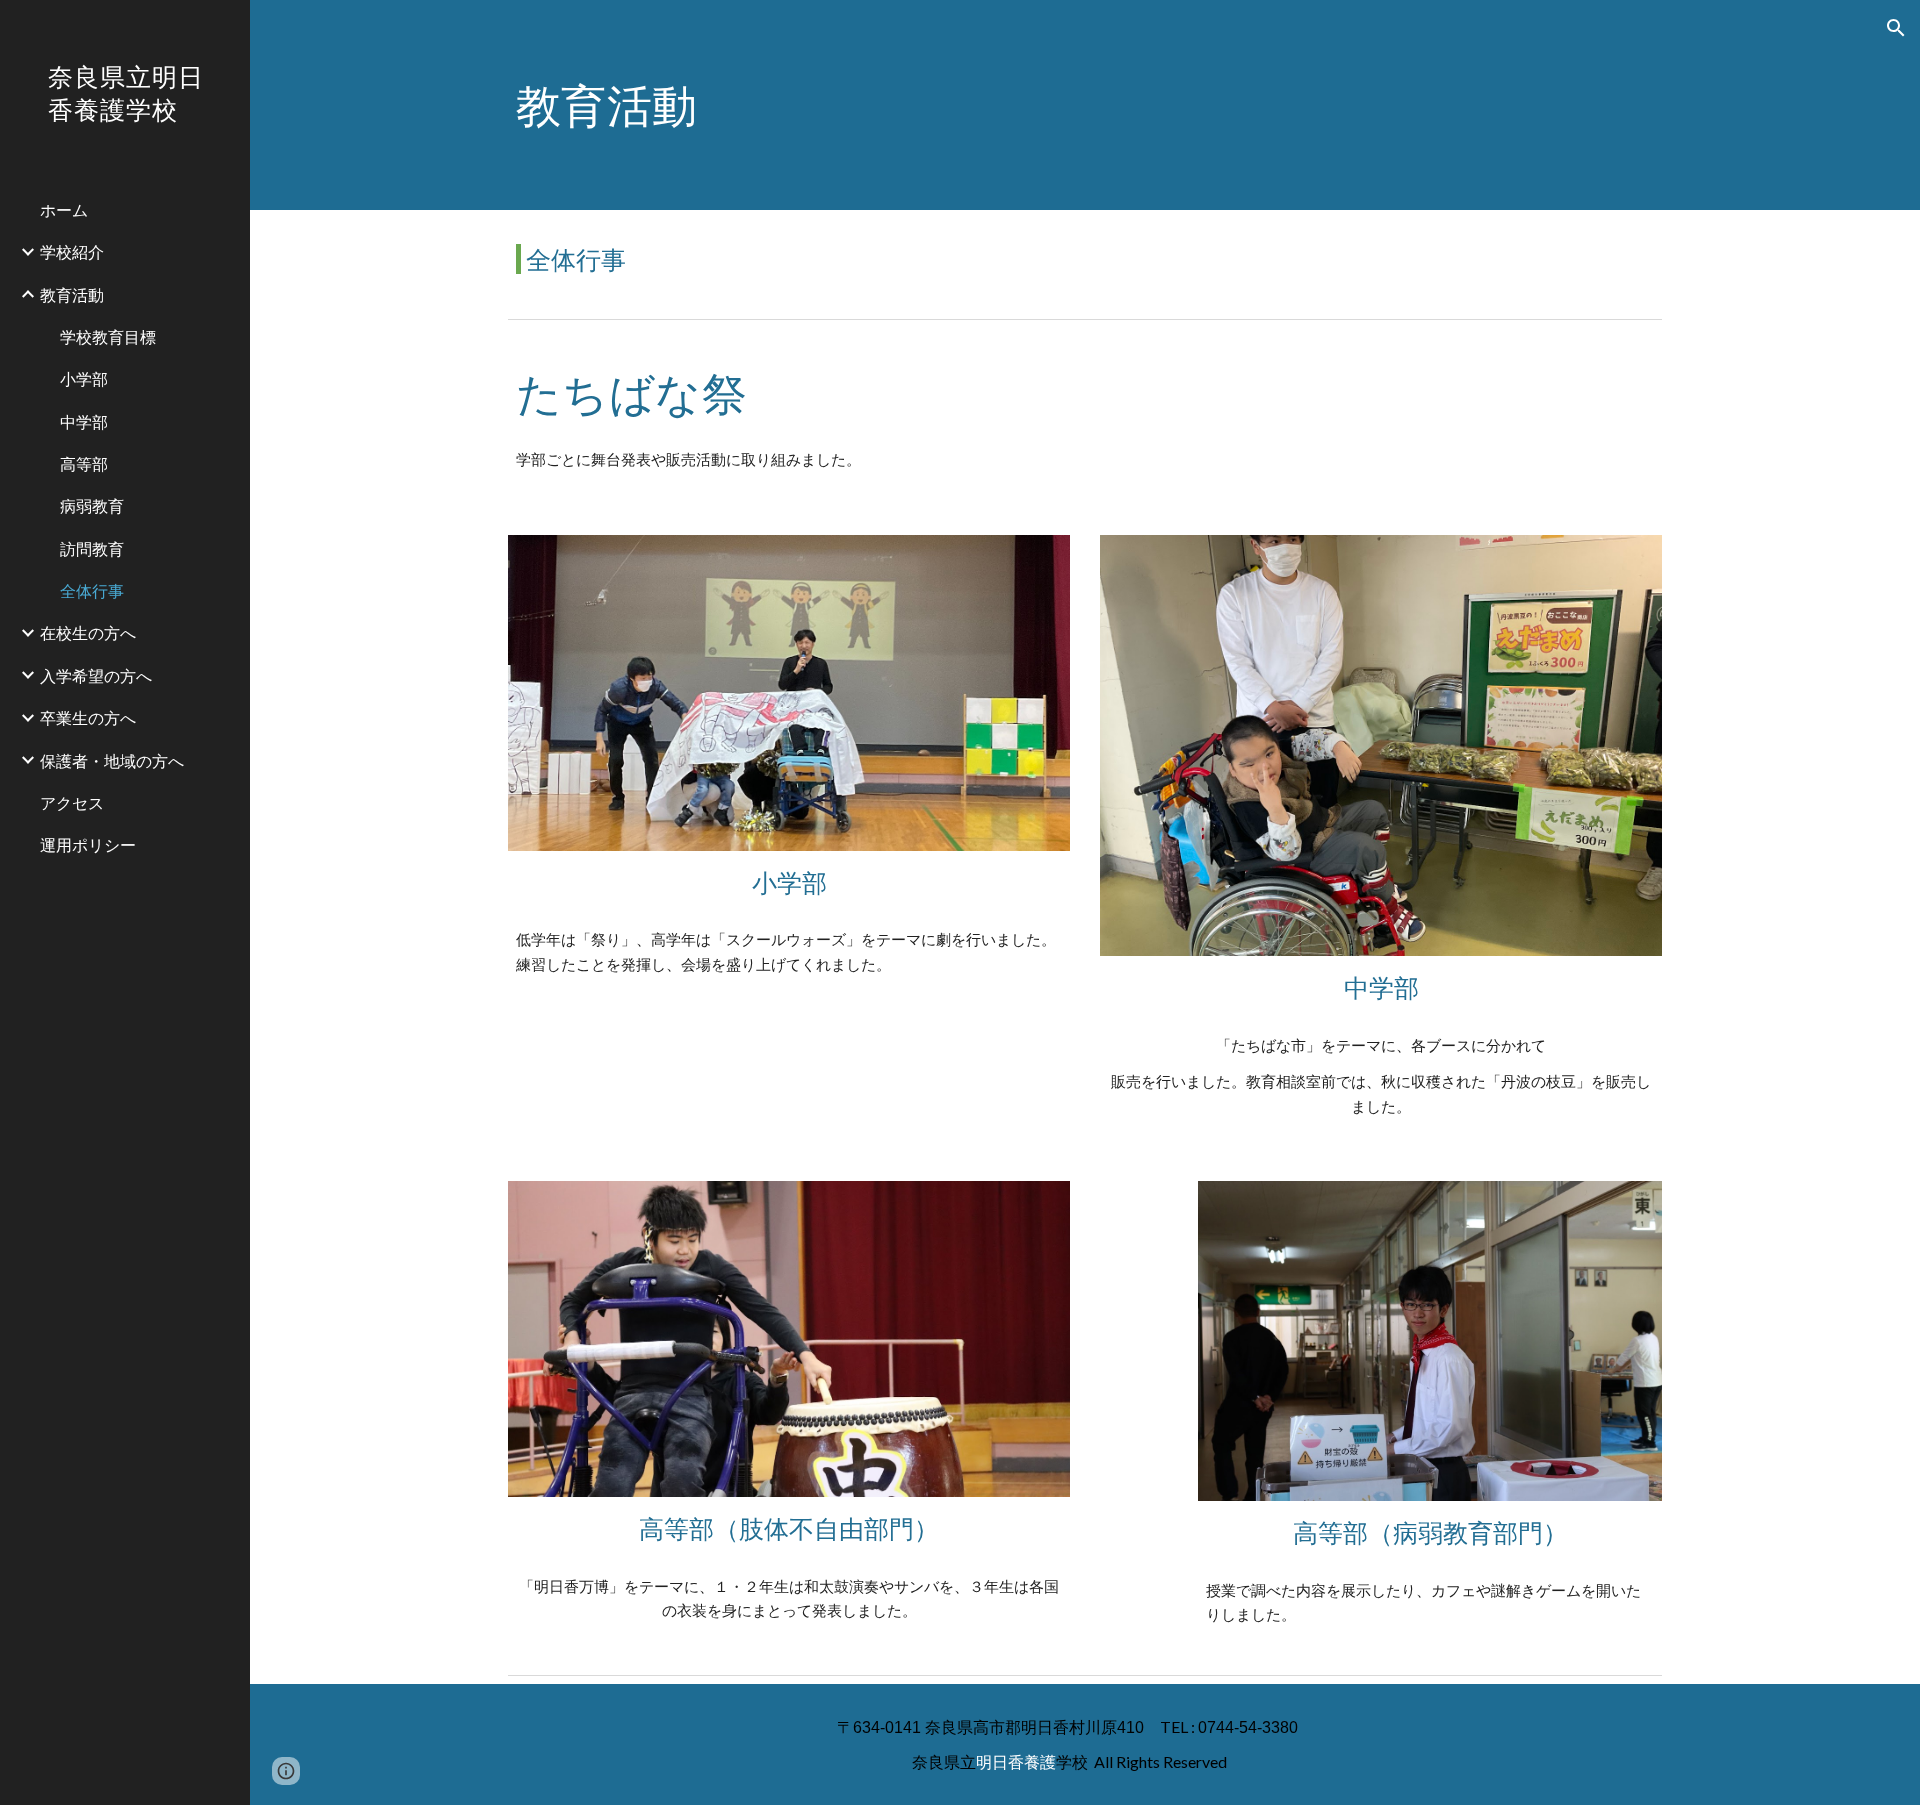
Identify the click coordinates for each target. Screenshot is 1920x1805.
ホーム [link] (64, 209)
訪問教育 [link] (92, 548)
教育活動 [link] (72, 294)
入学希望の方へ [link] (96, 675)
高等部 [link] (84, 463)
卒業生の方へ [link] (88, 717)
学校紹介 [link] (72, 251)
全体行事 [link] (92, 590)
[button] (1896, 28)
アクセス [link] (72, 802)
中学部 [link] (84, 421)
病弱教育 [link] (92, 505)
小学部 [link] (84, 378)
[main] (1085, 105)
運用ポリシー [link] (88, 844)
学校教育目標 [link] (108, 336)
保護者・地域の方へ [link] (112, 760)
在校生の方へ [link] (88, 632)
